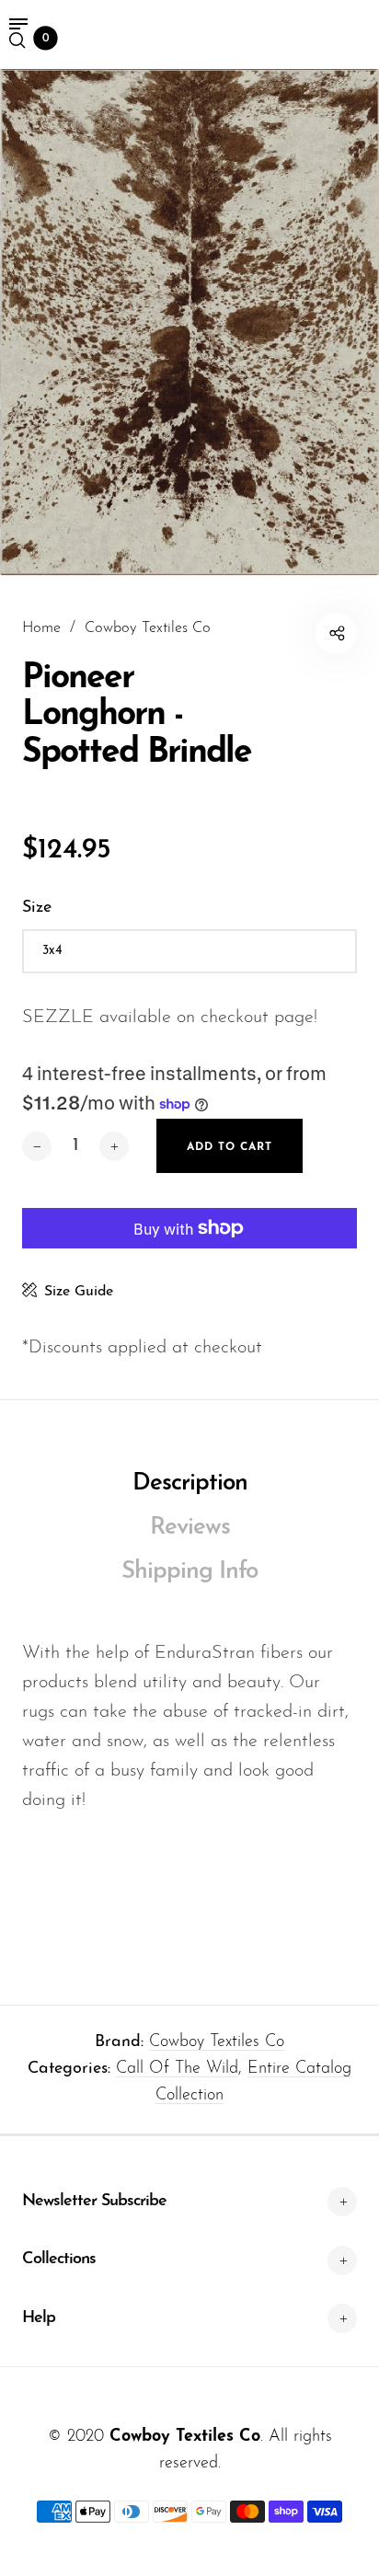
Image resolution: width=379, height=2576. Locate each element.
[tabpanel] (189, 322)
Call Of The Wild (177, 2069)
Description (190, 1483)
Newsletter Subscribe (94, 2202)
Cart (46, 39)
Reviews (190, 1528)
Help (39, 2318)
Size (37, 908)
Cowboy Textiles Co (217, 2042)
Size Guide (79, 1292)
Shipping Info (189, 1572)
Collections (59, 2260)
